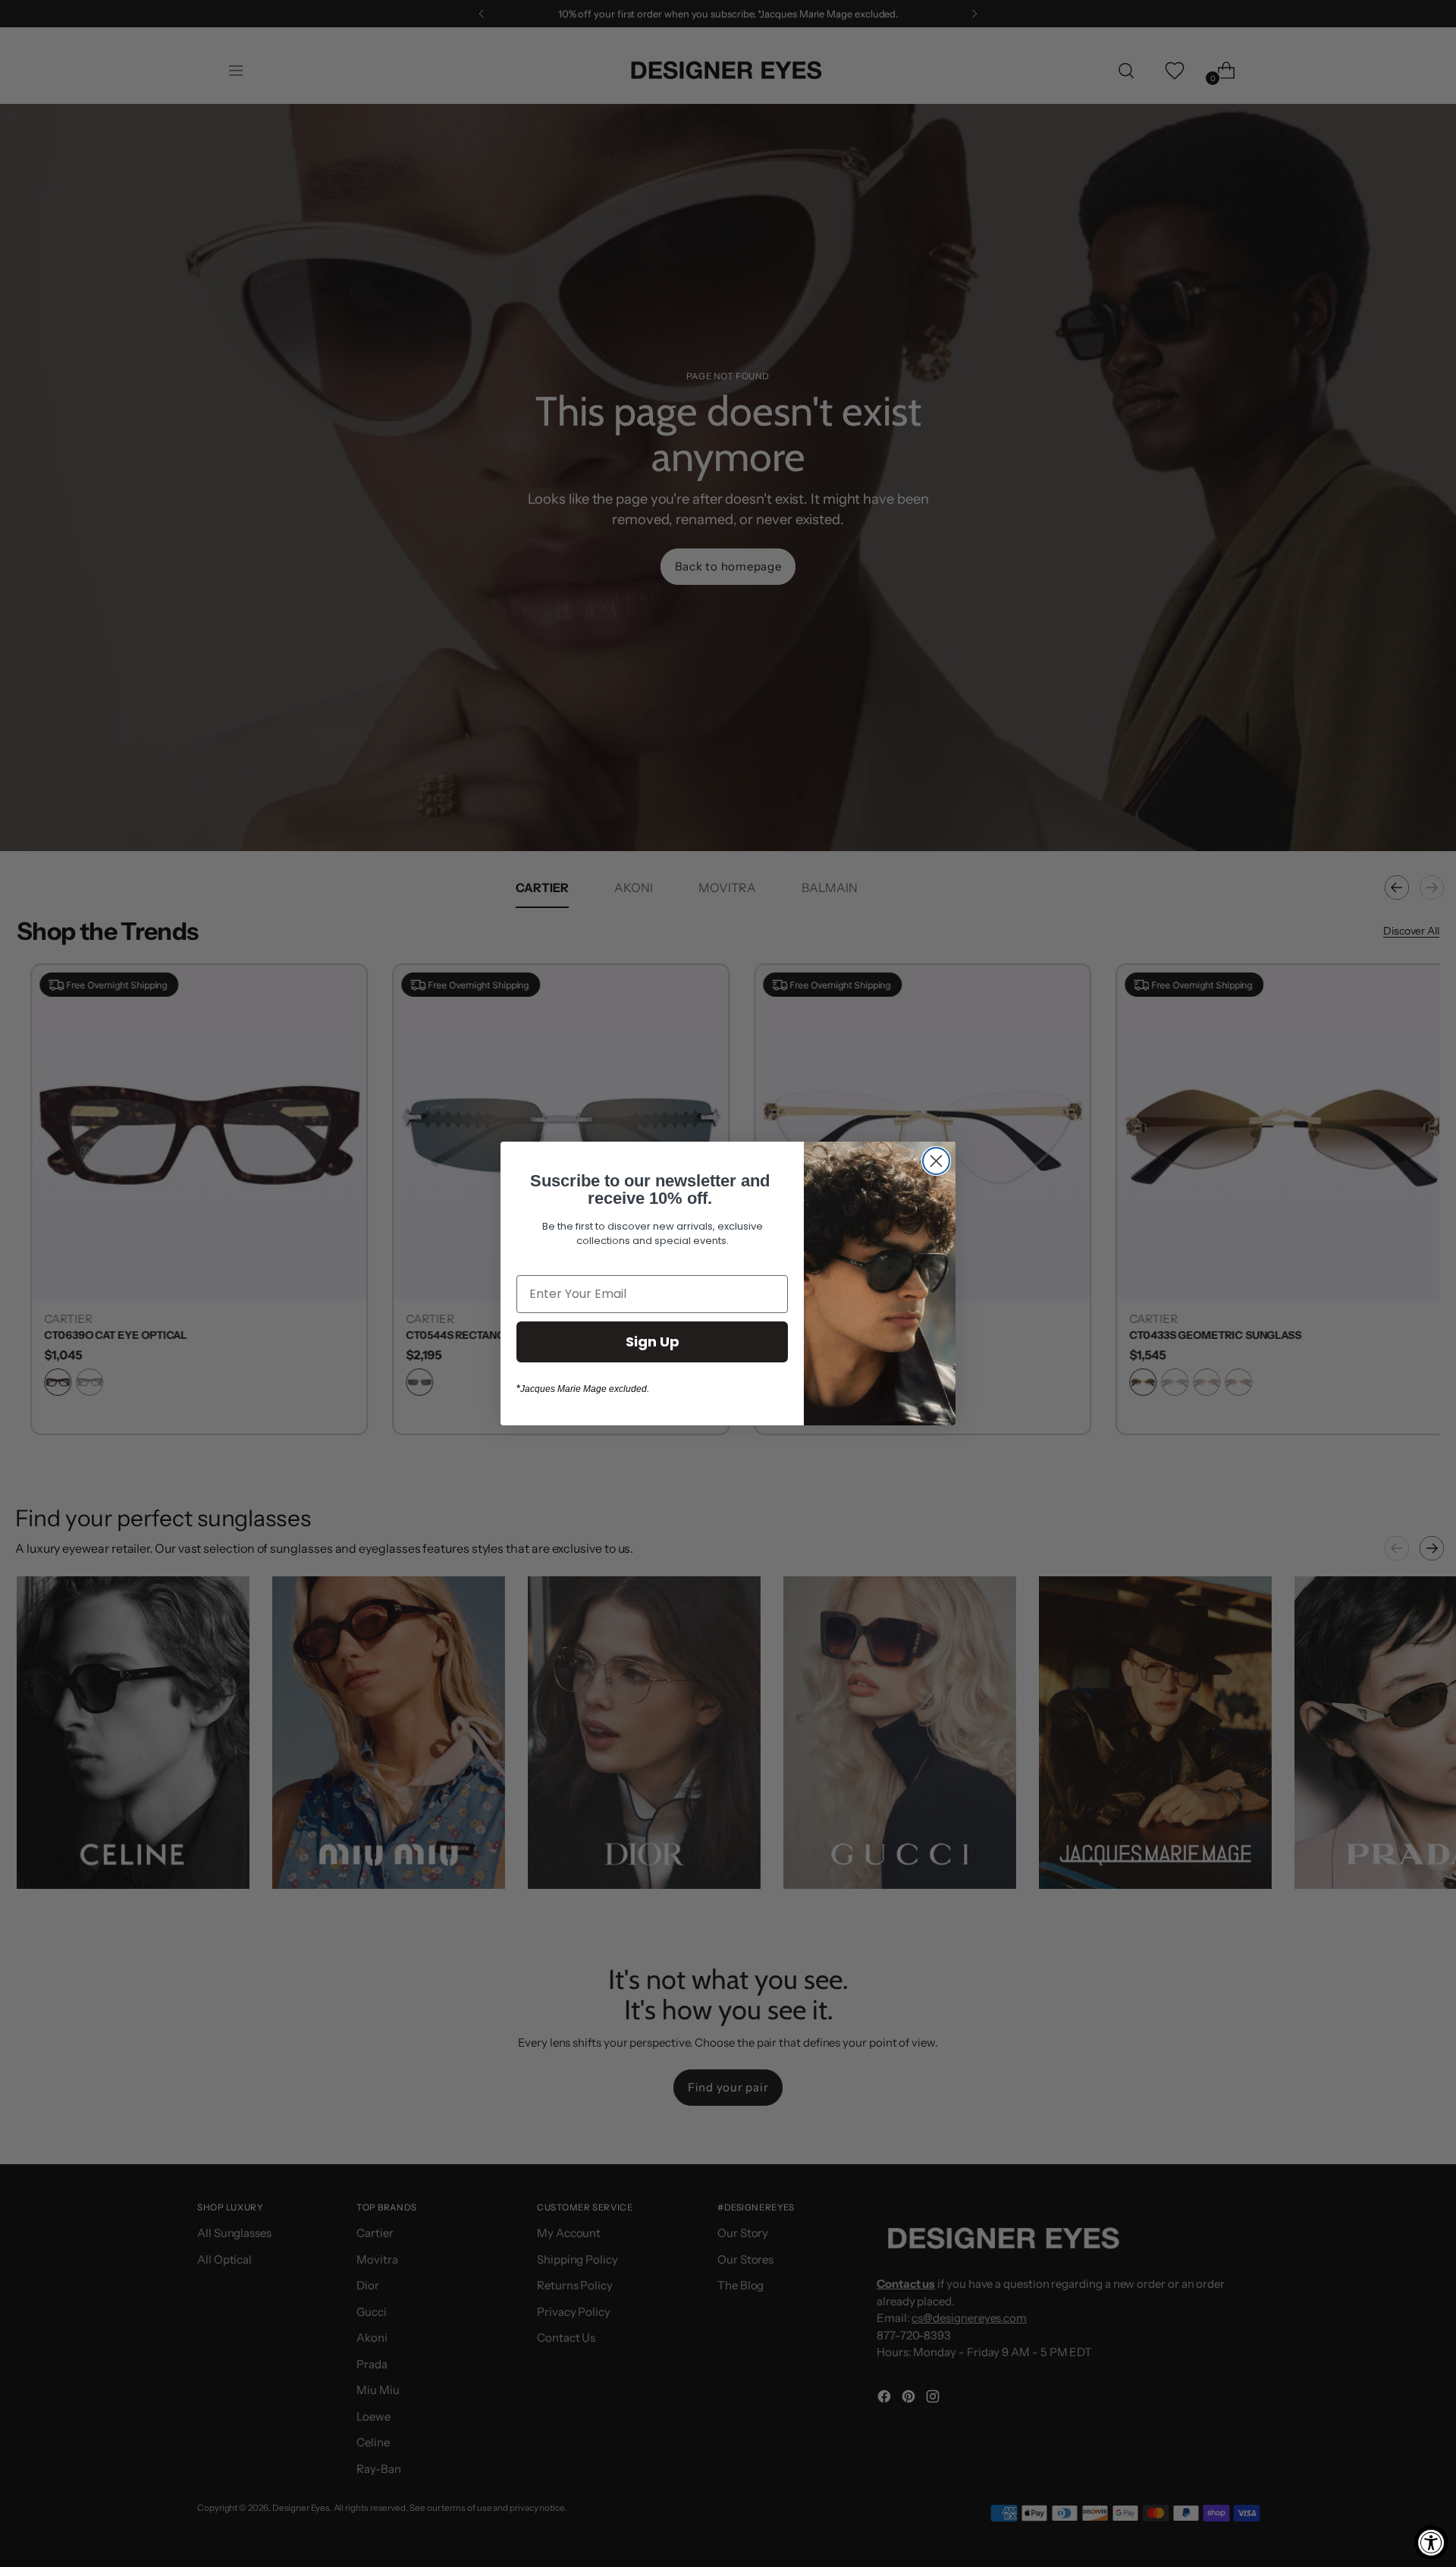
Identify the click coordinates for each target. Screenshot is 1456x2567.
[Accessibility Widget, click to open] (1431, 2542)
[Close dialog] (936, 1161)
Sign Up (653, 1342)
